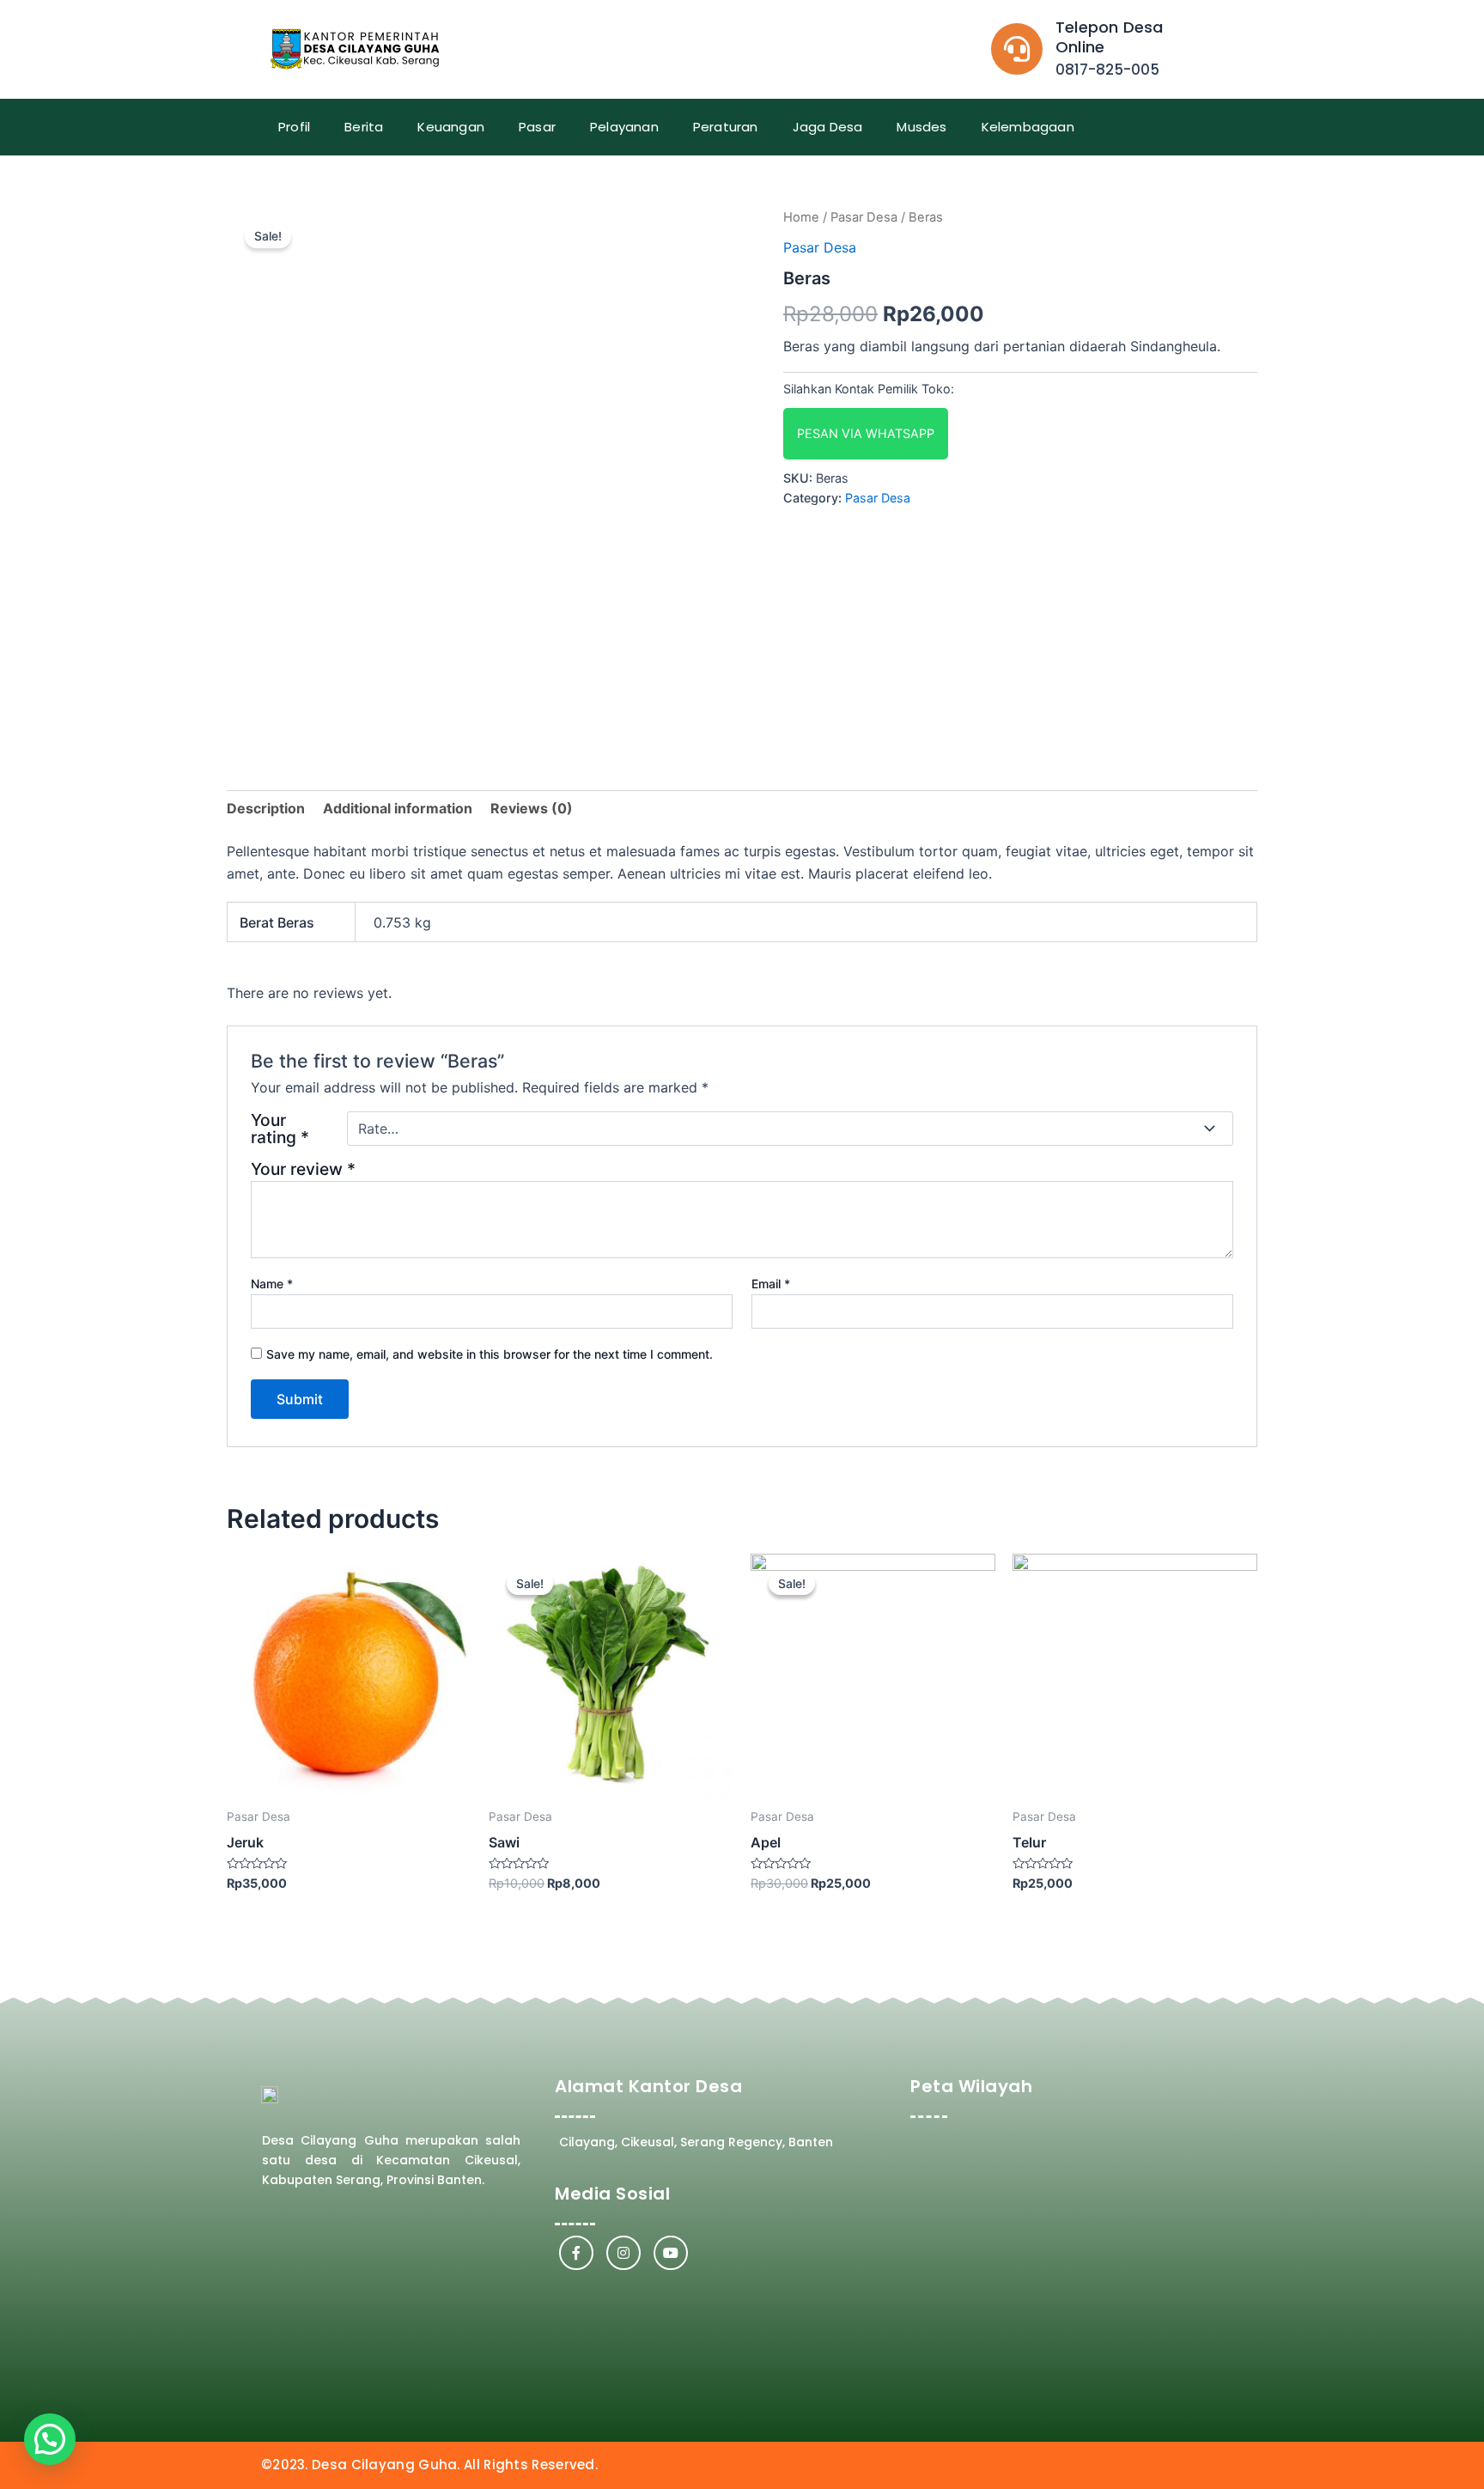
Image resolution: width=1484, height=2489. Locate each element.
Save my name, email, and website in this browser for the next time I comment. (490, 1354)
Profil (294, 127)
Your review (303, 1169)
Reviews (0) (532, 808)
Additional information (398, 808)
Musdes (921, 127)
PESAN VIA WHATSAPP (866, 433)
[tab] (266, 808)
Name (272, 1284)
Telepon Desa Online (1109, 37)
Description (266, 808)
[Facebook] (576, 2253)
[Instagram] (623, 2253)
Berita (364, 127)
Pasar (537, 127)
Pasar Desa (864, 217)
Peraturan (726, 127)
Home (801, 217)
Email (771, 1284)
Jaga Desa (828, 127)
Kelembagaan (1028, 127)
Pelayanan (624, 127)
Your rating (280, 1129)
